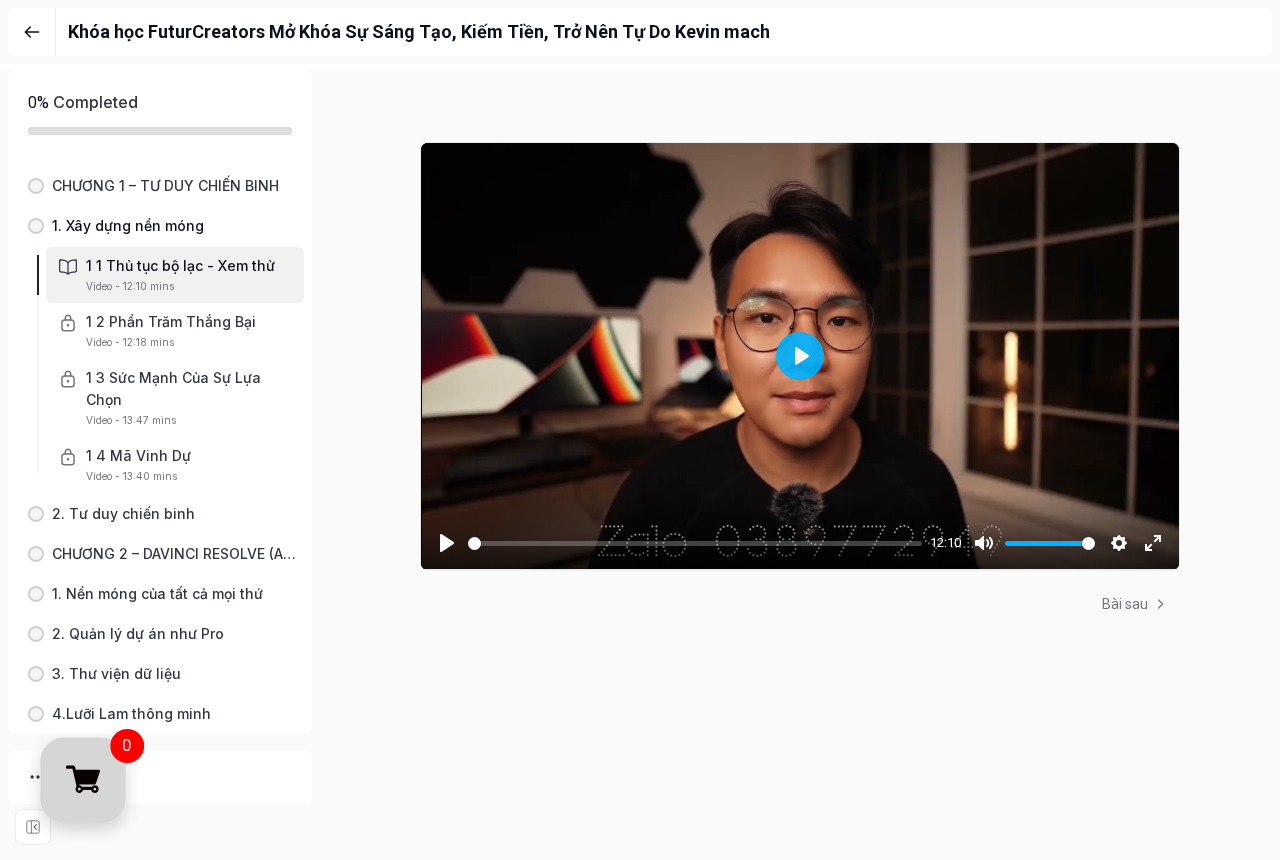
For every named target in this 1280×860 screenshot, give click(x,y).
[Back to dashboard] (32, 32)
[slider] (695, 543)
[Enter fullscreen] (33, 827)
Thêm (79, 776)
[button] (160, 186)
